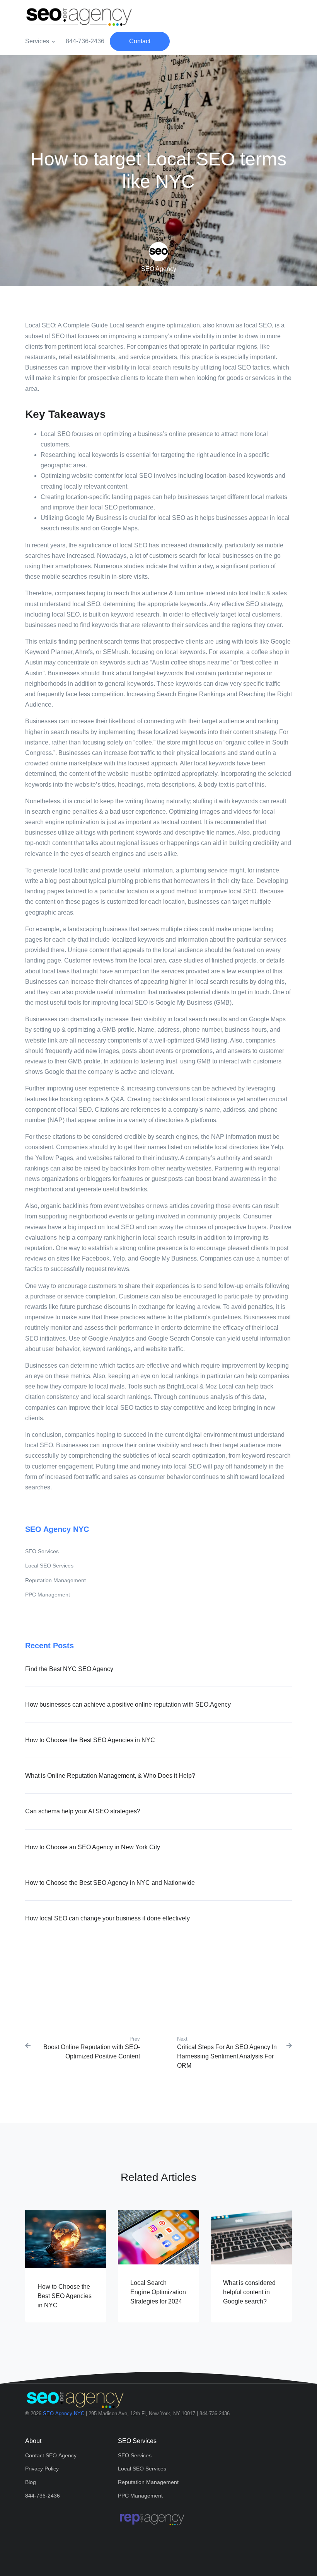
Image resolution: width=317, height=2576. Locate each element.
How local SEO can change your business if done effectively (107, 1918)
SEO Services (42, 1551)
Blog (31, 2482)
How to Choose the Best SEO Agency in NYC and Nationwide (110, 1883)
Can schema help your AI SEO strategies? (83, 1811)
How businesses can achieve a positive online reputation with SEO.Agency (128, 1705)
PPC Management (48, 1595)
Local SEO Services (49, 1566)
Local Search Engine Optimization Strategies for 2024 (158, 2292)
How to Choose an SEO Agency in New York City (93, 1847)
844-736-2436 (85, 41)
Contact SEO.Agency (51, 2455)
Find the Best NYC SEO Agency (69, 1669)
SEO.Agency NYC (64, 2413)
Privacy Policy (42, 2469)
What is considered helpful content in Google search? (249, 2292)
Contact (140, 41)
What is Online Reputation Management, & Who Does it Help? (110, 1776)
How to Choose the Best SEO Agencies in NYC (90, 1740)
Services (37, 41)
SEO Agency (159, 269)
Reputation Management (55, 1580)
